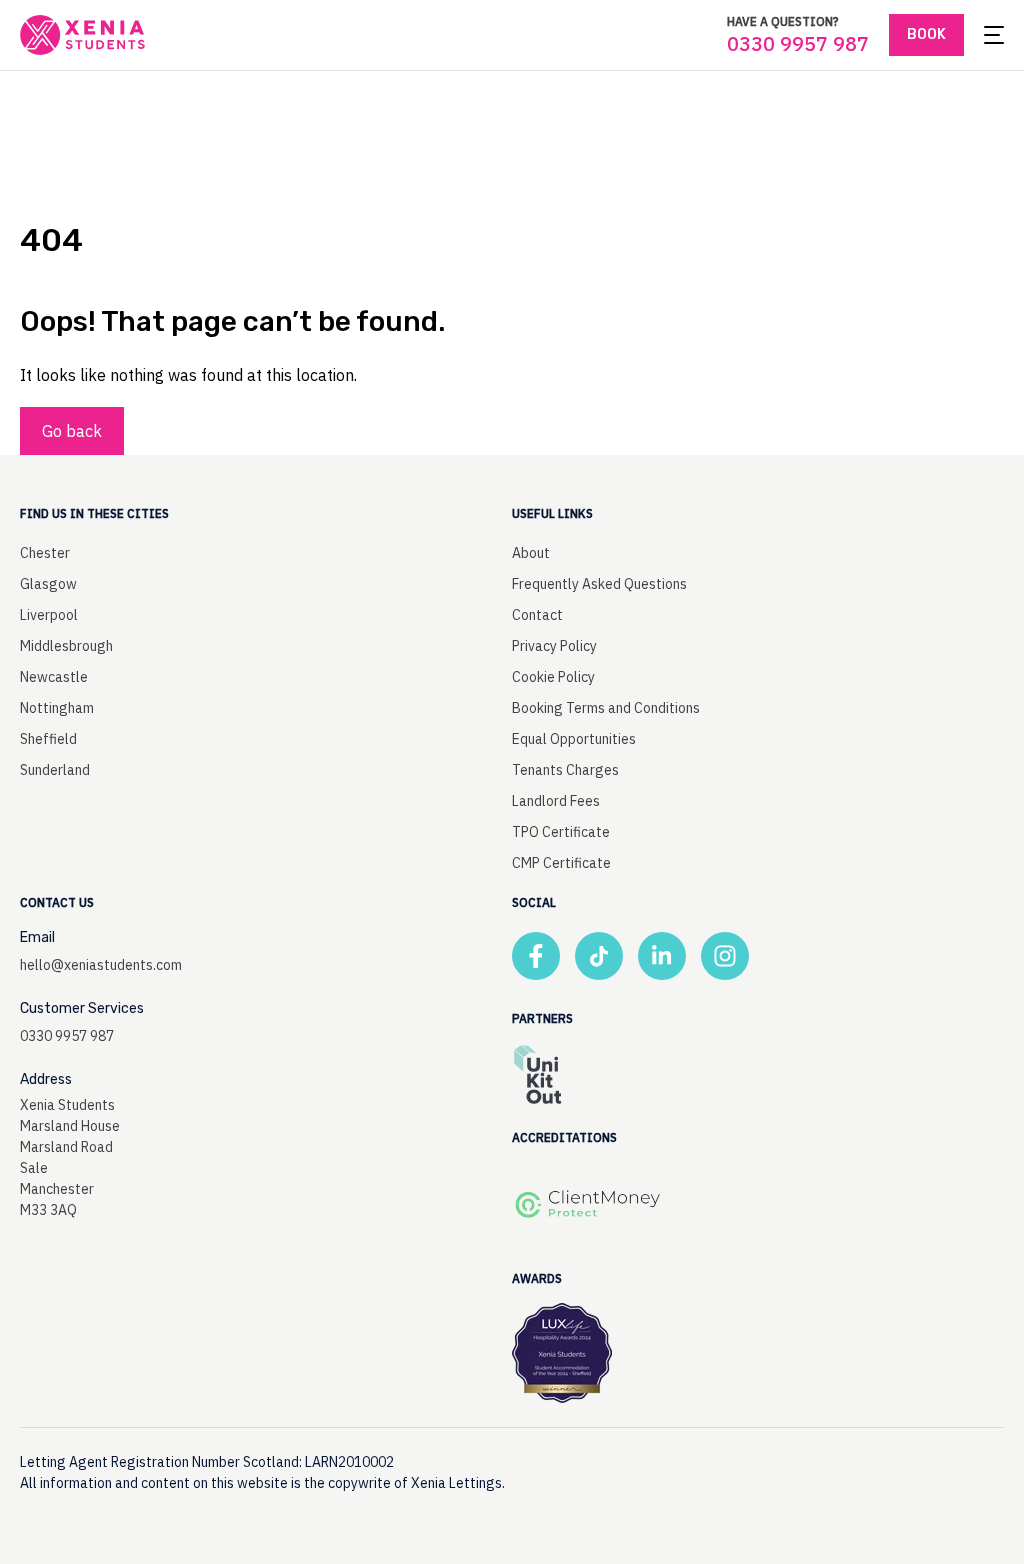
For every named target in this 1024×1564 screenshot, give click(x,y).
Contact (537, 615)
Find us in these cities (94, 513)
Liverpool (49, 615)
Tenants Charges (565, 770)
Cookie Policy (553, 677)
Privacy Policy (554, 646)
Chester (45, 553)
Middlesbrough (66, 646)
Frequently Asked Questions (599, 584)
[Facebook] (536, 956)
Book (926, 34)
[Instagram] (725, 956)
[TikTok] (599, 956)
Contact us (57, 902)
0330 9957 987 (798, 44)
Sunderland (55, 770)
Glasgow (48, 584)
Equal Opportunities (574, 739)
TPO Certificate (561, 832)
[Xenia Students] (82, 35)
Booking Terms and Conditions (606, 708)
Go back (72, 431)
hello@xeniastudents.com (101, 965)
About (531, 553)
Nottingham (57, 708)
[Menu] (994, 35)
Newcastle (54, 677)
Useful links (552, 513)
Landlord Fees (556, 801)
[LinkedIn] (662, 956)
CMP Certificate (561, 863)
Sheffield (48, 739)
